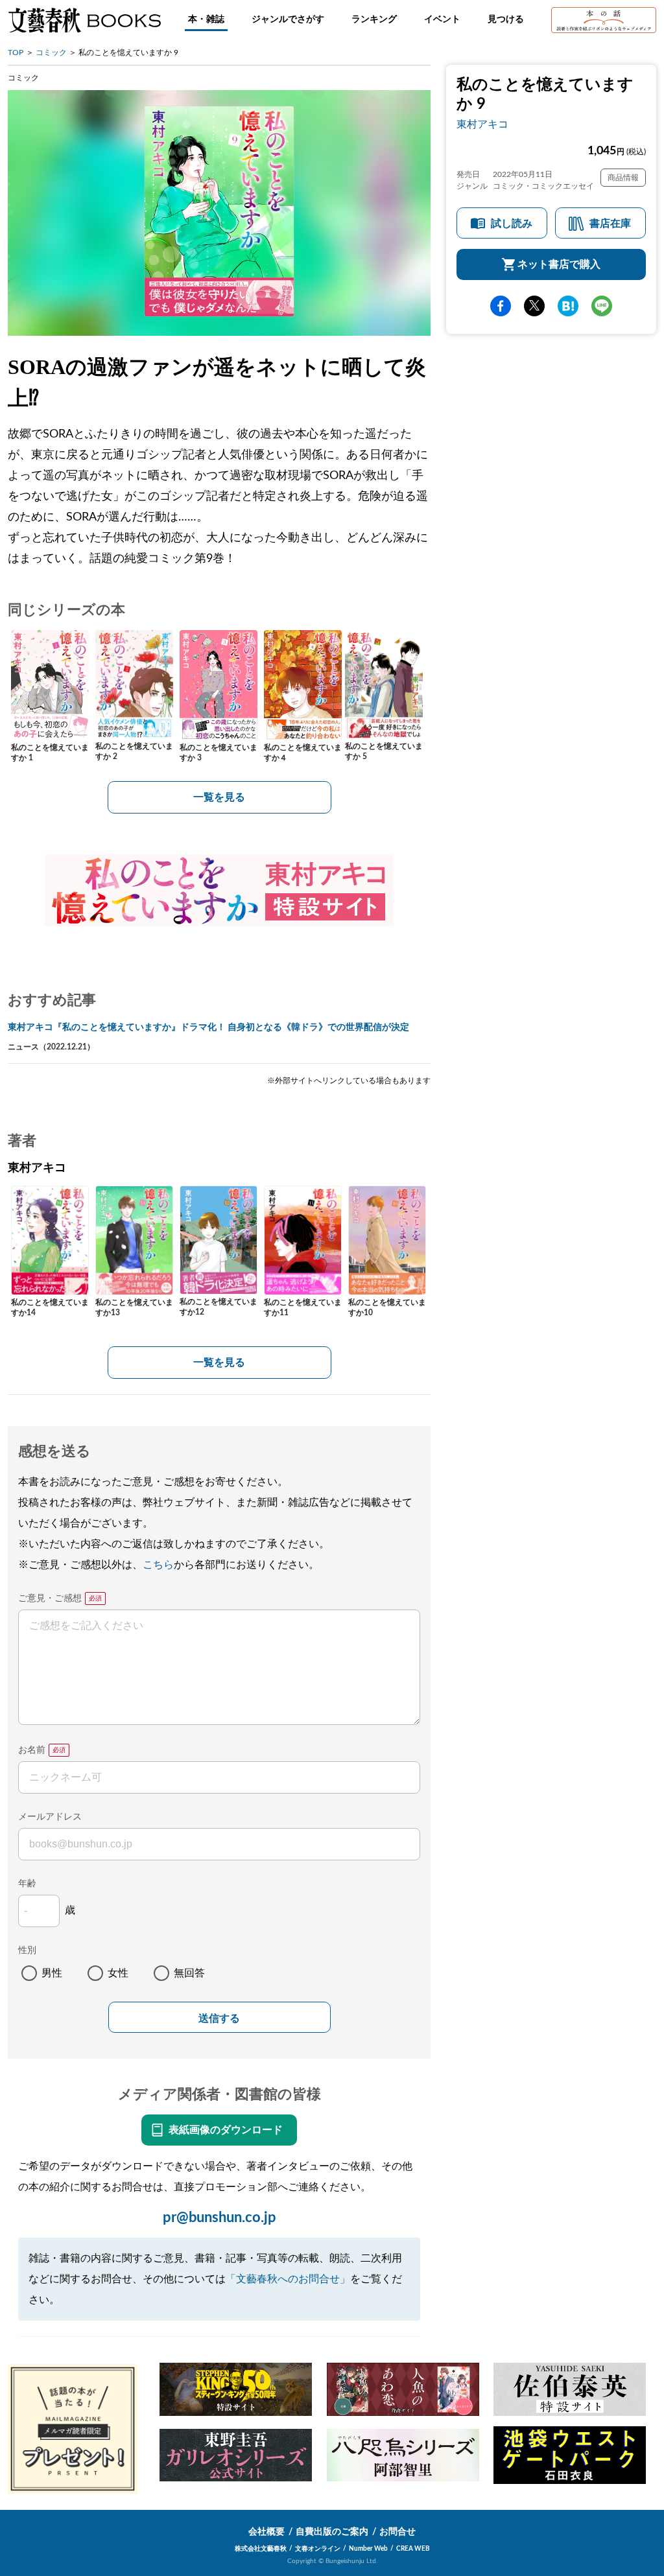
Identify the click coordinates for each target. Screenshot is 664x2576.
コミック (51, 53)
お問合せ (397, 2532)
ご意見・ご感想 (50, 1598)
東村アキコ (482, 124)
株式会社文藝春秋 (261, 2549)
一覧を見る (219, 797)
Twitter (534, 306)
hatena (568, 306)
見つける (506, 19)
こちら (158, 1565)
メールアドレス (50, 1817)
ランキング (374, 19)
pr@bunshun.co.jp (219, 2218)
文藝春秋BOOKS (84, 20)
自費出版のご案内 (332, 2532)
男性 (52, 1973)
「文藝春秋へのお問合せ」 (288, 2279)
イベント (442, 19)
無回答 (189, 1973)
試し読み (512, 224)
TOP (16, 53)
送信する (219, 2018)
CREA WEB (413, 2549)
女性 (118, 1973)
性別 (27, 1950)
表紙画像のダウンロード (226, 2130)
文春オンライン (318, 2549)
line (602, 306)
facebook (501, 306)
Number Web (368, 2549)
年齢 (27, 1884)
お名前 (32, 1750)
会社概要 (267, 2532)
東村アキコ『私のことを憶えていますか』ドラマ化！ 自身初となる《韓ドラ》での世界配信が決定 (208, 1027)
